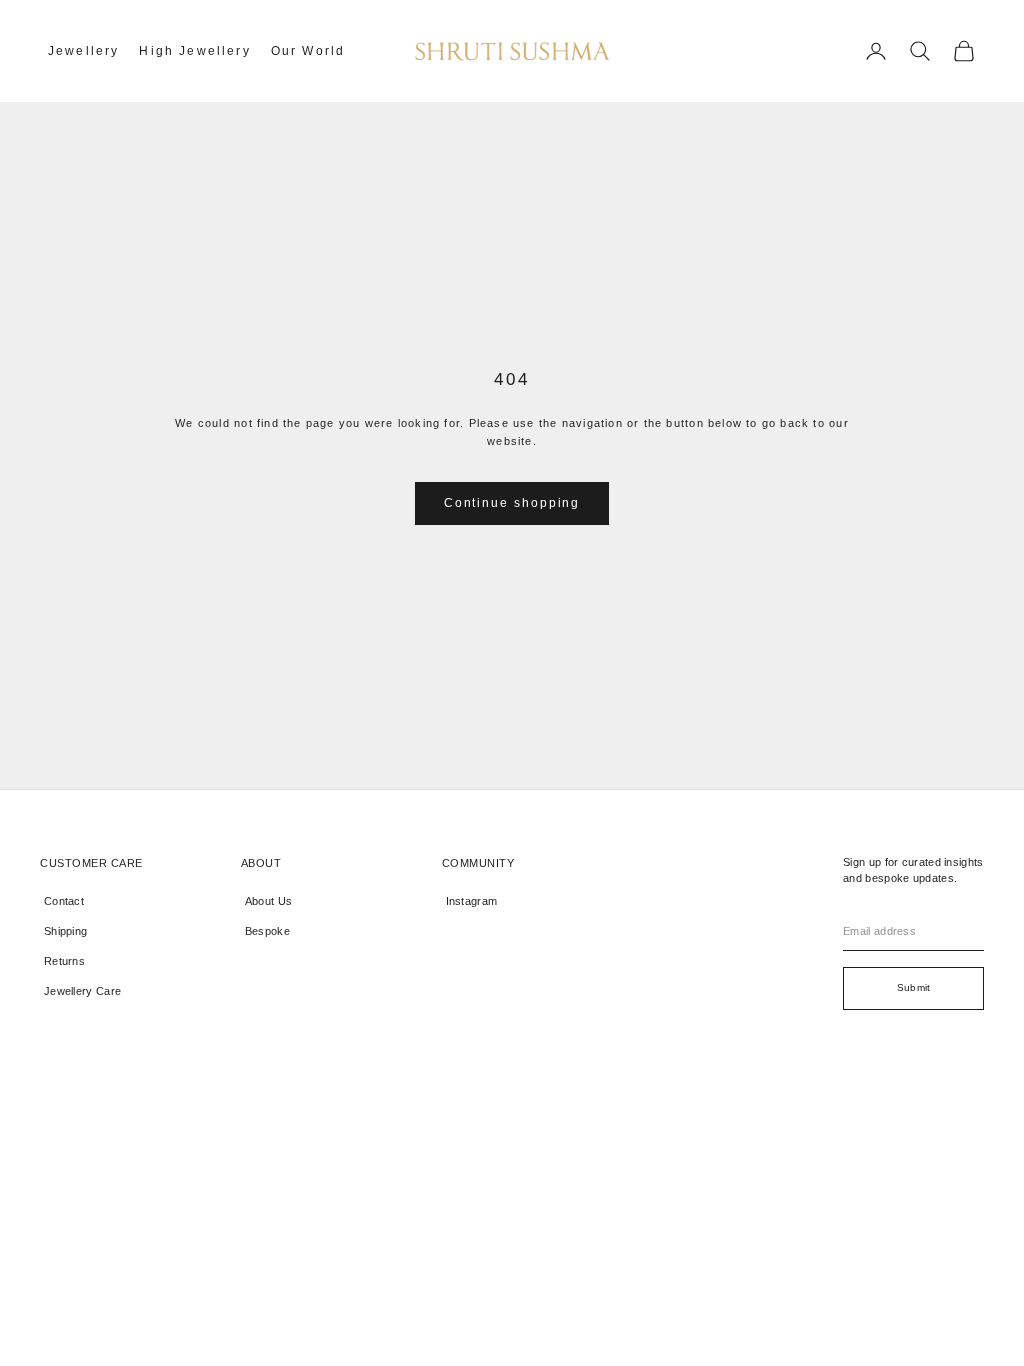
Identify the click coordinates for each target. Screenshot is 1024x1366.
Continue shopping (512, 503)
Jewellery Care (82, 991)
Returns (64, 961)
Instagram (472, 901)
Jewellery (83, 51)
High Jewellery (194, 51)
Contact (64, 901)
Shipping (65, 931)
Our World (308, 51)
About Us (268, 901)
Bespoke (267, 931)
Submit (914, 987)
